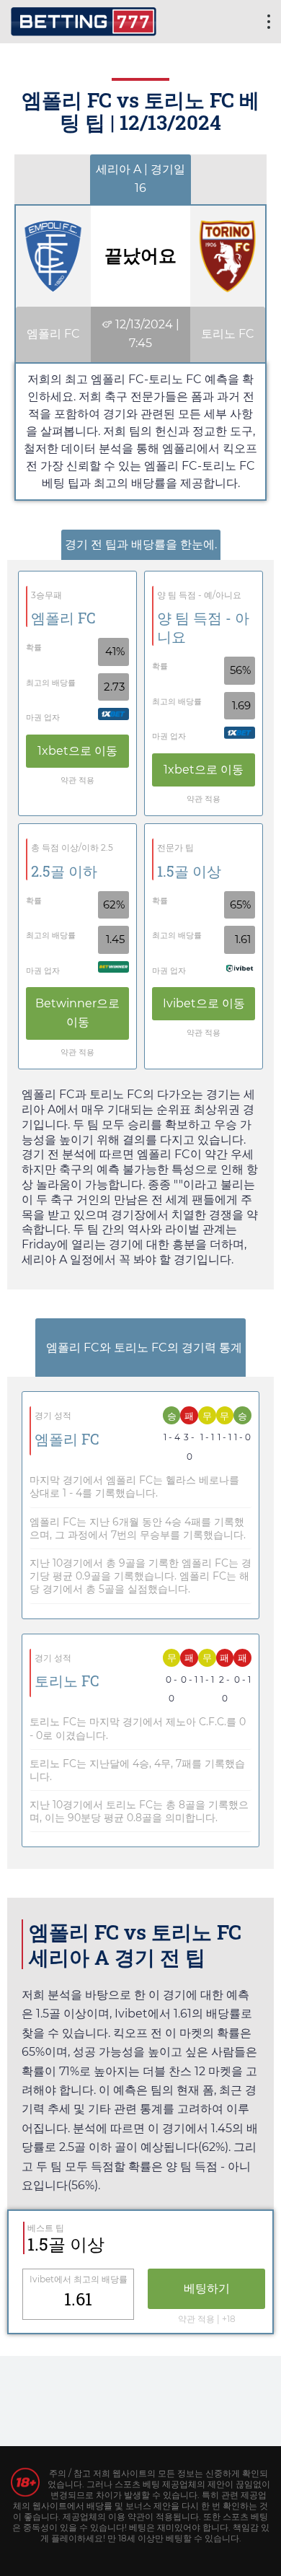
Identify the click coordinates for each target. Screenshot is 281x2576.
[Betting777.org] (84, 20)
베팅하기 (207, 2288)
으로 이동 (77, 751)
